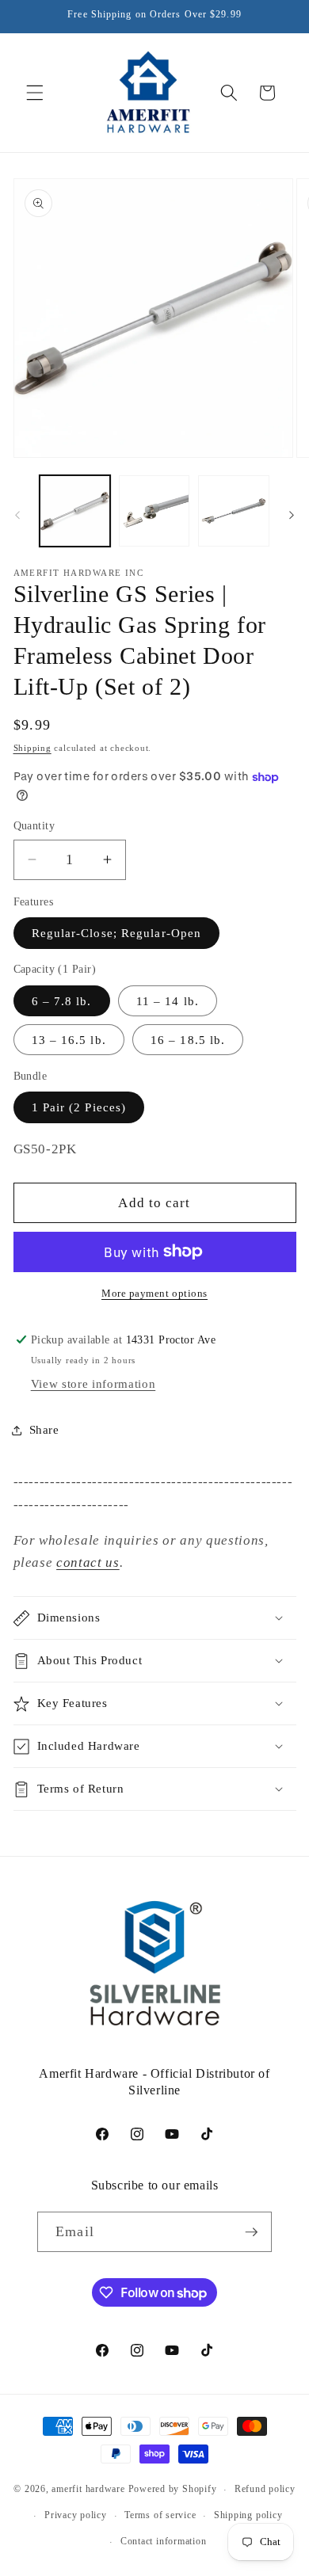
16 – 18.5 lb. (188, 1040)
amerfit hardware (88, 2490)
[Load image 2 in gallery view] (154, 511)
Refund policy (265, 2489)
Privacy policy (76, 2515)
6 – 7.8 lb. (62, 1001)
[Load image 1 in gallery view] (75, 511)
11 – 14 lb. (168, 1001)
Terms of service (160, 2515)
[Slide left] (17, 515)
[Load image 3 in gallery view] (233, 511)
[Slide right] (292, 515)
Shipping (32, 748)
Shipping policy (248, 2515)
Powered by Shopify (173, 2490)
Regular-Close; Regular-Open (117, 933)
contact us (88, 1562)
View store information (93, 1383)
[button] (35, 93)
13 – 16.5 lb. (69, 1040)
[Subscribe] (251, 2232)
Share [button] (44, 1429)
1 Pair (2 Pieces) (79, 1107)
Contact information (164, 2541)
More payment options (154, 1293)
